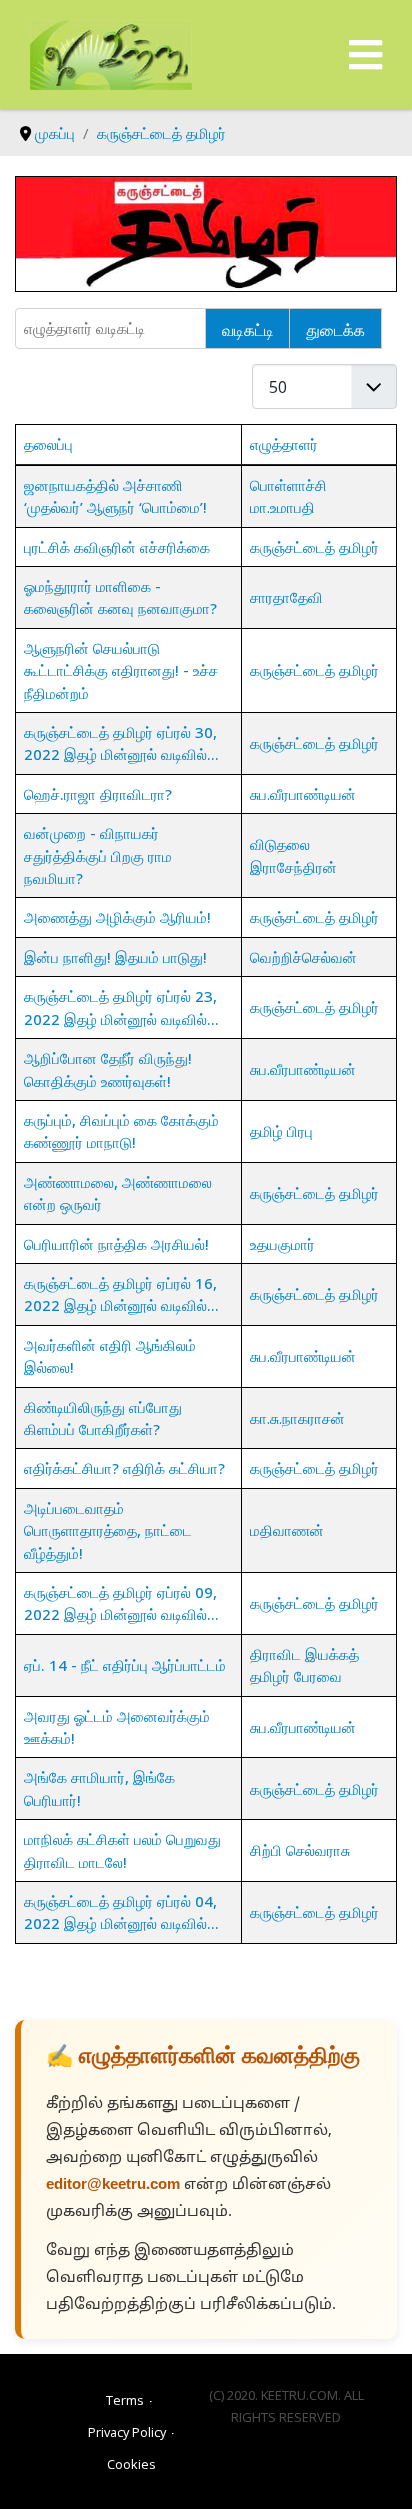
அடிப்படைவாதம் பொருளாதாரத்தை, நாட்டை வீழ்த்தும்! (108, 1530)
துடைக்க (335, 329)
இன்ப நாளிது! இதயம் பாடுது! (115, 957)
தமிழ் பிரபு (281, 1131)
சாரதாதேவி (286, 597)
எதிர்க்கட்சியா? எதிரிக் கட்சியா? (124, 1468)
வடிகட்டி (248, 329)
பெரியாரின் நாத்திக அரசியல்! (116, 1244)
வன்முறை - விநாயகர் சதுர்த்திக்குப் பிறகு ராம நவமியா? (98, 855)
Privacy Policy (127, 2432)
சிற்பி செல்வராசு (300, 1850)
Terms (125, 2400)
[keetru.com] (111, 53)
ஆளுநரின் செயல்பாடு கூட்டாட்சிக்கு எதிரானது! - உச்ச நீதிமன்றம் (121, 670)
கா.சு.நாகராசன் (297, 1418)
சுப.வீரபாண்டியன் (303, 794)
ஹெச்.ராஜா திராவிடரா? (98, 794)
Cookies (131, 2464)
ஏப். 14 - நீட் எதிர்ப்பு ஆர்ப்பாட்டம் (125, 1665)
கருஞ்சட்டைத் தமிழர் (314, 547)
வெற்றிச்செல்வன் (303, 957)
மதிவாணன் (287, 1530)
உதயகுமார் (282, 1244)
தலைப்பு (48, 444)
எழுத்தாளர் (284, 444)
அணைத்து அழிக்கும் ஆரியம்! (117, 917)
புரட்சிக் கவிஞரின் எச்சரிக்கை (117, 547)
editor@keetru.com (113, 2185)
